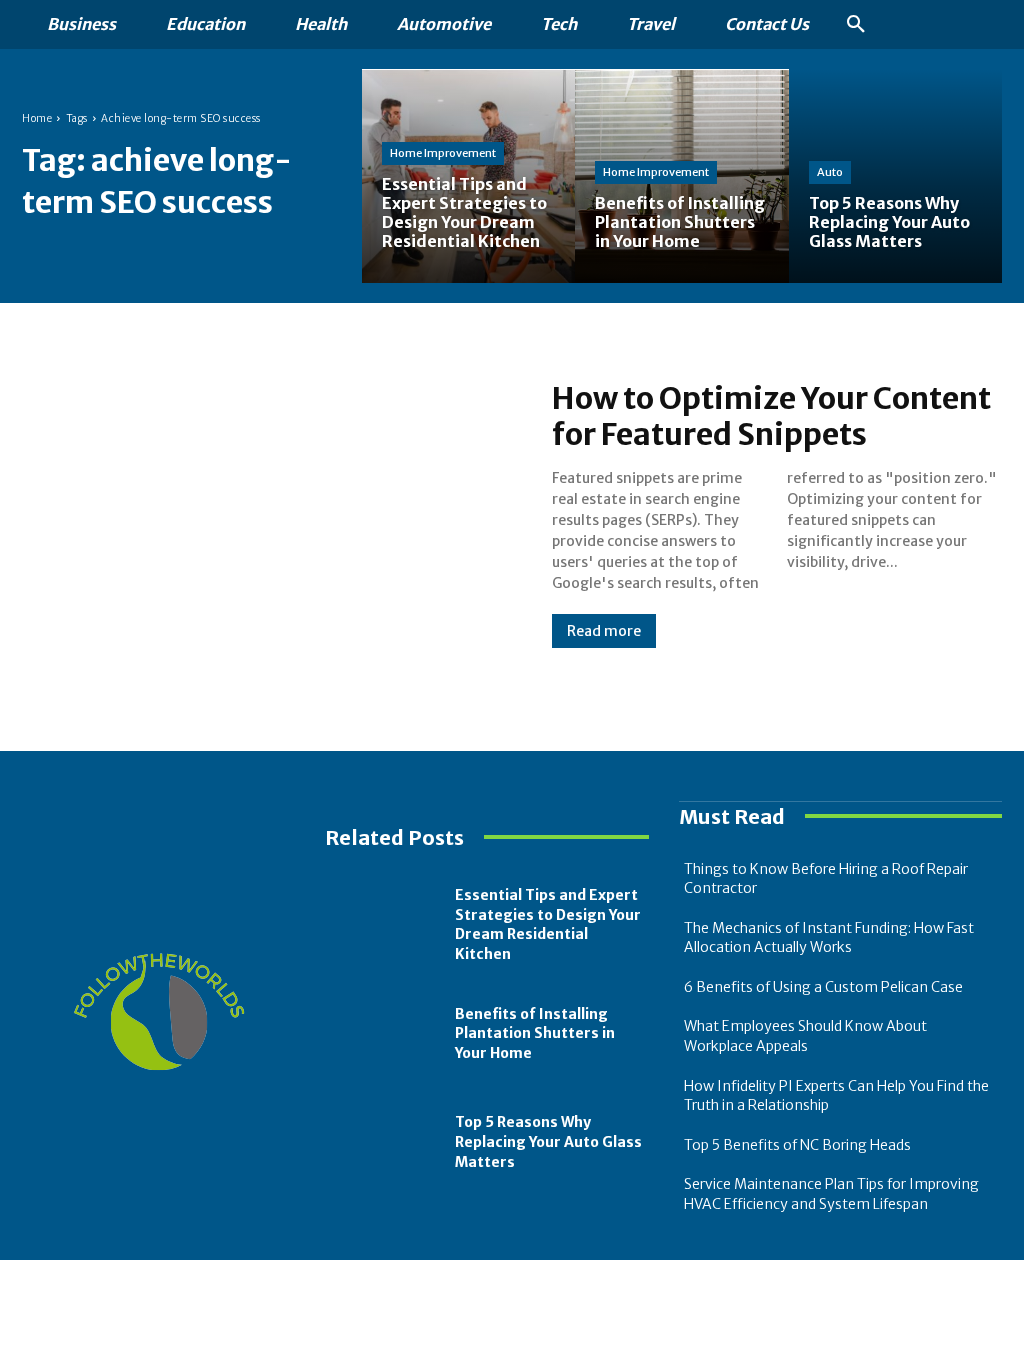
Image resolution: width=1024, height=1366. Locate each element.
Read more (604, 631)
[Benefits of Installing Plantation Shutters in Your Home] (385, 1034)
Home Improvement (443, 153)
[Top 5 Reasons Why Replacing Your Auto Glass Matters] (895, 175)
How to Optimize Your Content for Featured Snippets (771, 416)
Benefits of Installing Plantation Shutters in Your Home (535, 1033)
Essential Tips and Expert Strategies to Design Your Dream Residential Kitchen (548, 924)
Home (37, 118)
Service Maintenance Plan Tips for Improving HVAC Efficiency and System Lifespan (831, 1194)
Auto (830, 172)
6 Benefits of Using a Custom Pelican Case (823, 987)
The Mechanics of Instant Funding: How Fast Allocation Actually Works (829, 938)
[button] (856, 25)
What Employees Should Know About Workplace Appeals (805, 1036)
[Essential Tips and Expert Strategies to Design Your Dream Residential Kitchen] (468, 175)
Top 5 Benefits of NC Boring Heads (797, 1145)
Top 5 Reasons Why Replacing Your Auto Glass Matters (548, 1141)
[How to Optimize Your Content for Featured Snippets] (267, 514)
